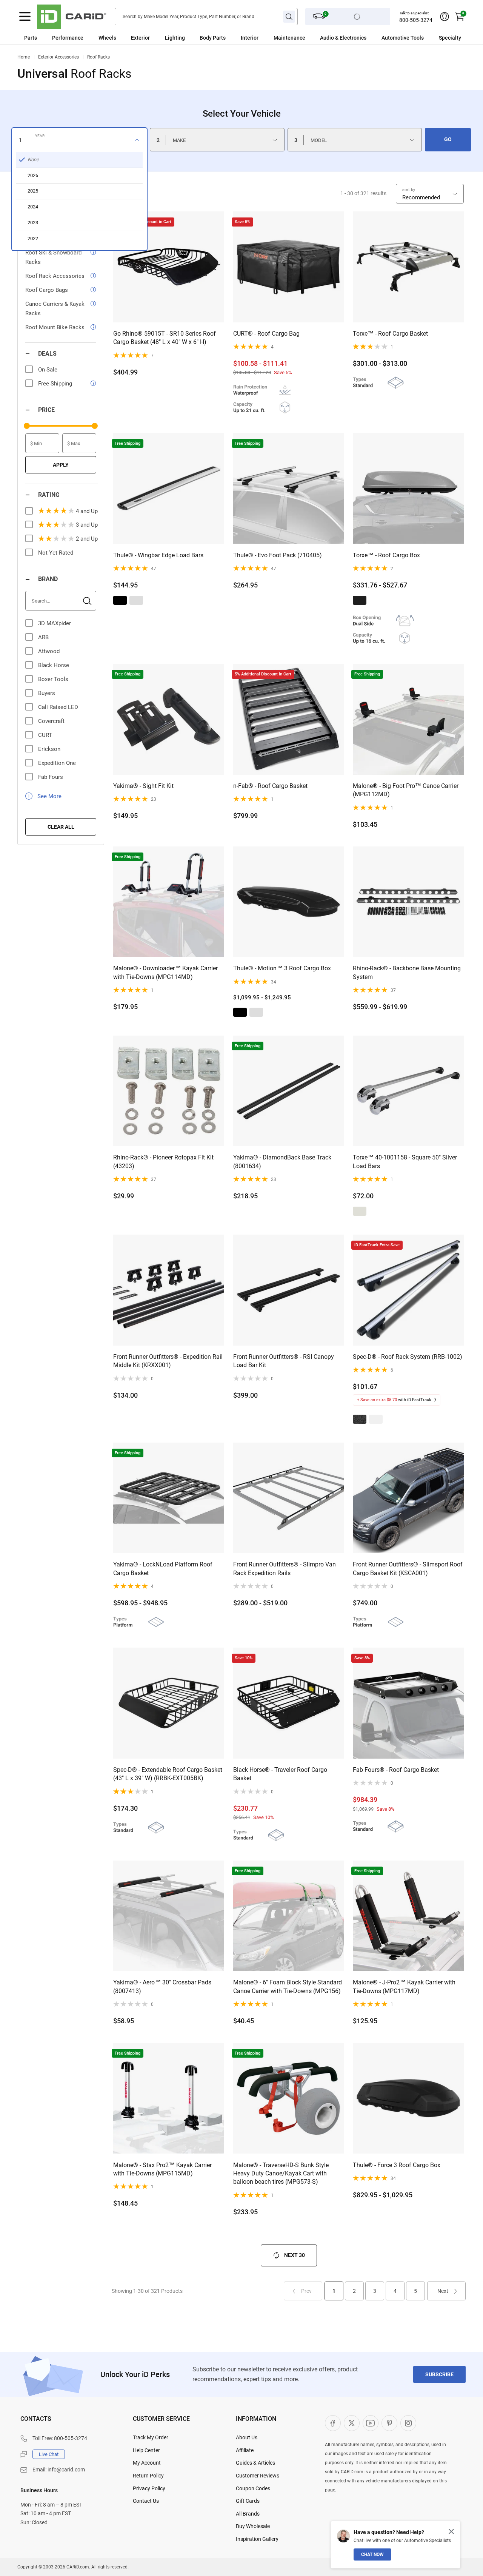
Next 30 (295, 2255)
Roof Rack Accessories (55, 276)
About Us (247, 2437)
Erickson (49, 749)
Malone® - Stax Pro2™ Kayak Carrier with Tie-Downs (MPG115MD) (162, 2169)
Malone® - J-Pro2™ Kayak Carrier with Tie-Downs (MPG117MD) (404, 1986)
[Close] (451, 2531)
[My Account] (445, 17)
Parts (31, 38)
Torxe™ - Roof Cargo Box (386, 555)
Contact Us (146, 2501)
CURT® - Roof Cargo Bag (266, 334)
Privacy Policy (149, 2488)
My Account (147, 2463)
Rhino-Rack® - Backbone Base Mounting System (407, 972)
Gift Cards (248, 2501)
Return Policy (148, 2476)
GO (448, 139)
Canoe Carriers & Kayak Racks (55, 309)
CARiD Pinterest (389, 2423)
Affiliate (245, 2450)
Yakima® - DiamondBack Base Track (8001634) (282, 1162)
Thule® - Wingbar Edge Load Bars (158, 555)
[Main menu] (25, 17)
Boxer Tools (53, 679)
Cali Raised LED (58, 707)
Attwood (49, 651)
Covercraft (51, 721)
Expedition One (57, 763)
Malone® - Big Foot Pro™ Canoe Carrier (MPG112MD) (406, 790)
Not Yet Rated (56, 553)
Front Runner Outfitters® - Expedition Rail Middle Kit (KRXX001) (168, 1361)
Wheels (107, 38)
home (24, 57)
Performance (68, 38)
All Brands (248, 2514)
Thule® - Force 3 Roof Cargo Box (397, 2165)
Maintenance (289, 38)
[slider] (27, 426)
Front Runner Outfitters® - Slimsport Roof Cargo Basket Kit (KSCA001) (408, 1569)
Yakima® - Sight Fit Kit (143, 786)
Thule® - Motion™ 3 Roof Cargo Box (282, 968)
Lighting (175, 38)
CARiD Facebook (333, 2423)
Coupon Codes (253, 2488)
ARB (43, 637)
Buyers (47, 693)
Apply (61, 465)
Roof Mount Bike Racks (55, 327)
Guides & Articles (255, 2463)
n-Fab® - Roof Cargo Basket (270, 786)
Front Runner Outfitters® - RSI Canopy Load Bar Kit (284, 1361)
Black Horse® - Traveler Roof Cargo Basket (280, 1774)
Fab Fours (51, 777)
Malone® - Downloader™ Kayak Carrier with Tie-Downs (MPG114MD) (165, 972)
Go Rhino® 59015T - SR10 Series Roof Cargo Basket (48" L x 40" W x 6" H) (165, 338)
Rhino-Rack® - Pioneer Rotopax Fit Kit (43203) (163, 1162)
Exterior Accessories (58, 57)
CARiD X (352, 2423)
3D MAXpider (55, 623)
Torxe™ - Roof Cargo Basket (390, 334)
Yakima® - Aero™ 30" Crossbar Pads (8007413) (162, 1986)
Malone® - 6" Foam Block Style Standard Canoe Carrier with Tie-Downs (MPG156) (288, 1986)
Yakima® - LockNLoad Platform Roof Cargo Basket (163, 1569)
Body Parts (213, 38)
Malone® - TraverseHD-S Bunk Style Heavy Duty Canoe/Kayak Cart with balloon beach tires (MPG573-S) (281, 2174)
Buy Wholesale (253, 2526)
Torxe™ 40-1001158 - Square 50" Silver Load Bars (405, 1162)
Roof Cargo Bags (47, 290)
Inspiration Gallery (257, 2539)
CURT (45, 735)
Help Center (146, 2450)
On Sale (48, 370)
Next (443, 2291)
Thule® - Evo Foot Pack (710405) (278, 555)
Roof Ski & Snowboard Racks (53, 257)
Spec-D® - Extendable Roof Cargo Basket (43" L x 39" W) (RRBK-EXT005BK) (168, 1774)
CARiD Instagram (408, 2423)
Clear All (61, 827)
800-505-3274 (416, 20)
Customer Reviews (258, 2476)
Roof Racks (98, 57)
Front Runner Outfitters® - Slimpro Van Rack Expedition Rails (285, 1569)
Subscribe (439, 2374)
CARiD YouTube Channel (371, 2423)
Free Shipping (55, 384)
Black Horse (54, 665)
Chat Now (372, 2554)
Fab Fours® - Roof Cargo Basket (396, 1770)
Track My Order (151, 2437)
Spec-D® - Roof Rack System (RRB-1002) (408, 1357)
